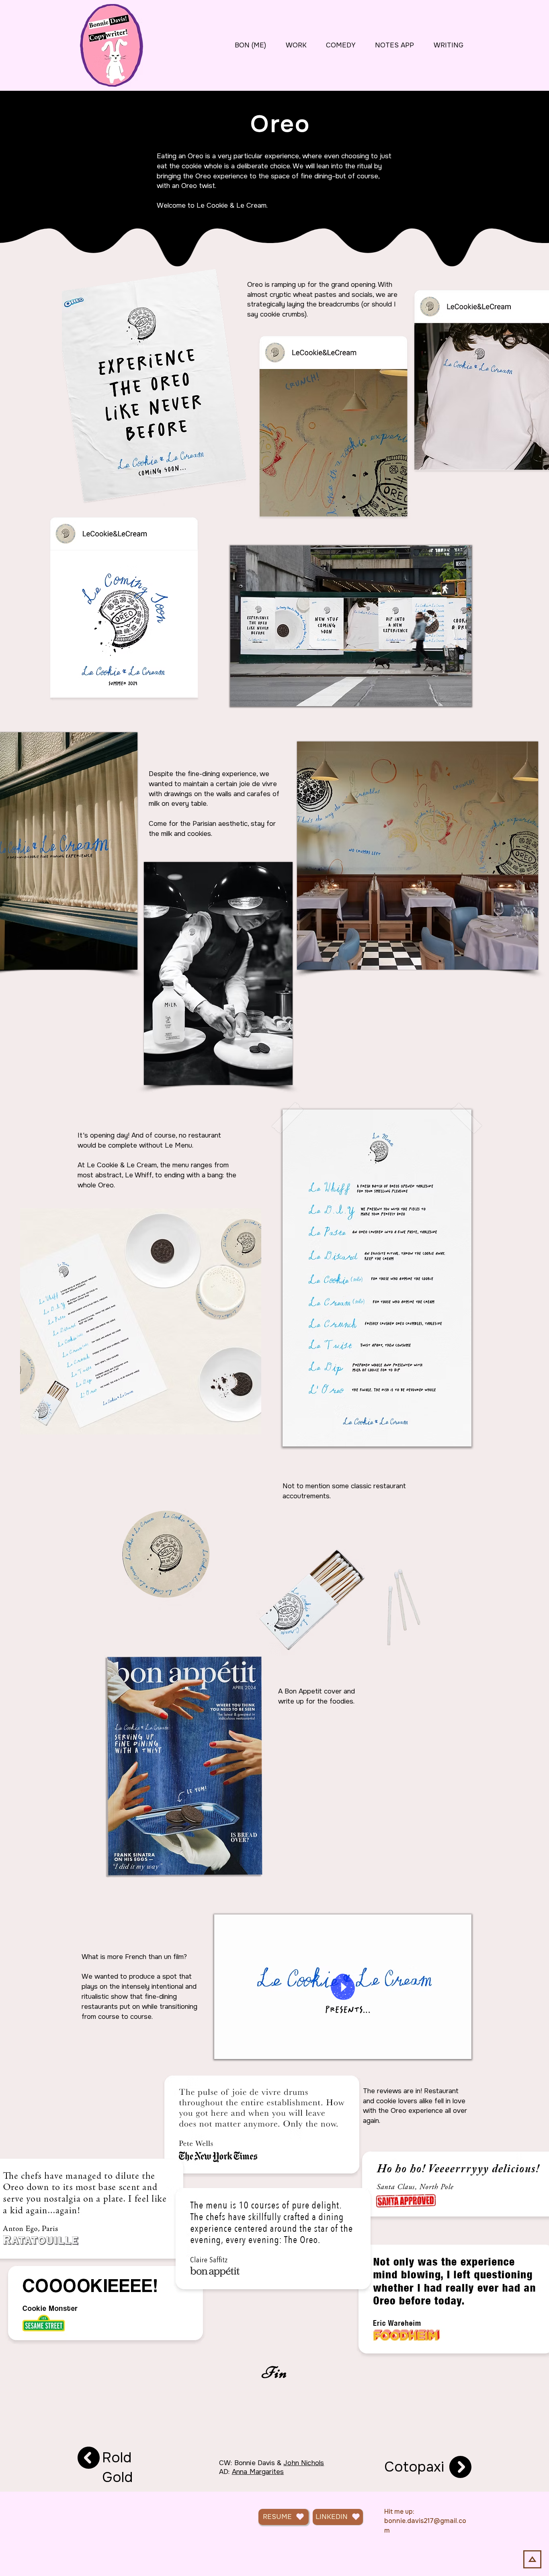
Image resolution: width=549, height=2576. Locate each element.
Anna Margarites (258, 2472)
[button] (461, 2050)
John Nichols (304, 2463)
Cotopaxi (414, 2467)
